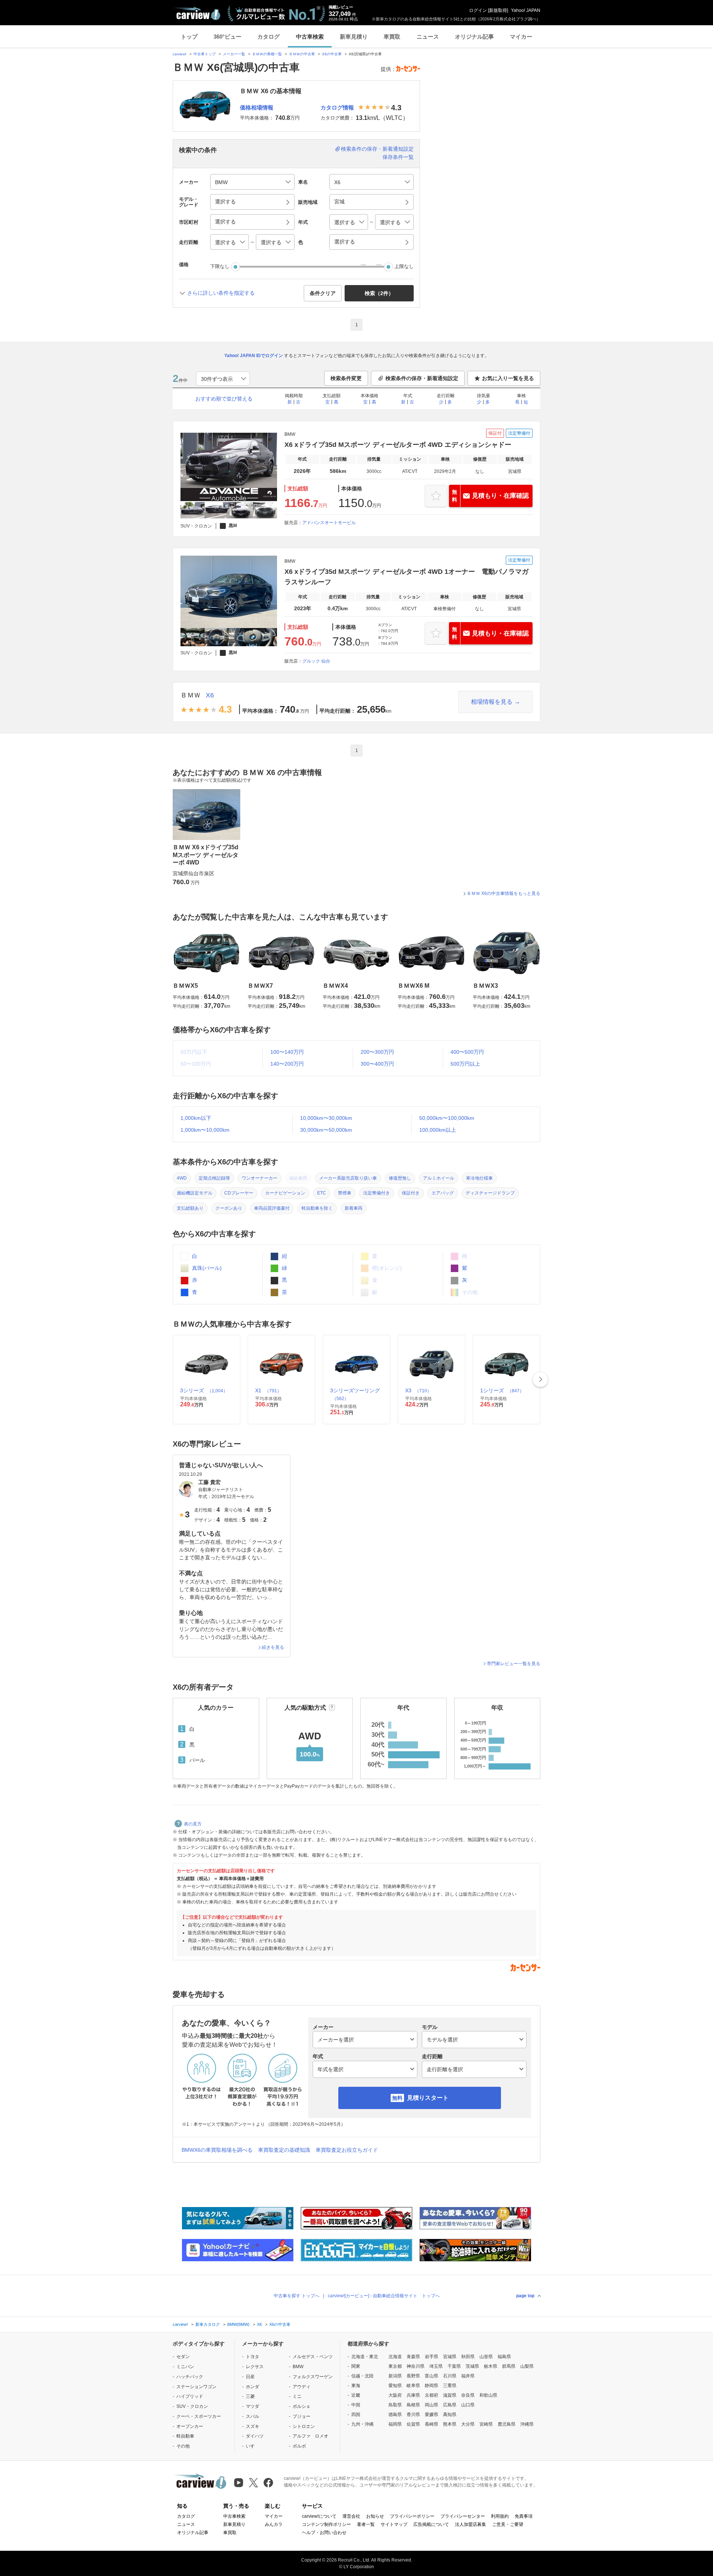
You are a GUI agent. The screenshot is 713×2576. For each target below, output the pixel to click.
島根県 (413, 2405)
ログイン (478, 10)
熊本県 (450, 2424)
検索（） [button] (379, 293)
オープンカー (190, 2426)
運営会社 (351, 2516)
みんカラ (274, 2524)
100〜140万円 (287, 1052)
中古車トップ (205, 54)
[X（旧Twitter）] (253, 2483)
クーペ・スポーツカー (199, 2416)
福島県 (504, 2357)
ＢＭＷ (191, 695)
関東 (356, 2366)
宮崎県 (486, 2424)
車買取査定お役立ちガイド (347, 2150)
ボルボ (299, 2446)
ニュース (428, 37)
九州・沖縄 (362, 2424)
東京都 (395, 2366)
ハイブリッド (190, 2396)
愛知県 (395, 2386)
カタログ (268, 37)
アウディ (302, 2387)
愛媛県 (432, 2415)
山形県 (486, 2357)
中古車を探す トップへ (297, 2296)
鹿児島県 (507, 2424)
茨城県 (472, 2366)
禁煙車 (345, 1193)
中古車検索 (310, 37)
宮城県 (450, 2357)
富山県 (432, 2376)
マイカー (521, 37)
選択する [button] (225, 202)
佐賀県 (413, 2424)
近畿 (356, 2395)
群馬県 (509, 2366)
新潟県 (395, 2376)
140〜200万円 (287, 1064)
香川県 (413, 2415)
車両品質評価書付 (272, 1208)
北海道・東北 (365, 2357)
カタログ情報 (337, 107)
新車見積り (354, 37)
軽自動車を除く (317, 1208)
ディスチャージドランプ (490, 1193)
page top (525, 2296)
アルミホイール (439, 1178)
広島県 (450, 2405)
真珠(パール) (206, 1268)
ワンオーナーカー (260, 1178)
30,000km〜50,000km (326, 1130)
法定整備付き (377, 1193)
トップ (189, 37)
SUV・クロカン (192, 2406)
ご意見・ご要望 (508, 2524)
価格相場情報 (257, 107)
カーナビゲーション (285, 1193)
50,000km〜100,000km (447, 1118)
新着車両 (354, 1208)
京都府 (432, 2395)
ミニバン (185, 2367)
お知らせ (375, 2516)
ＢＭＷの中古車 (302, 54)
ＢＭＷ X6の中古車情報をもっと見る (504, 893)
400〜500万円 (467, 1052)
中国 (356, 2405)
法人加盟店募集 (471, 2524)
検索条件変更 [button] (346, 378)
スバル (253, 2416)
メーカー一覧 (234, 54)
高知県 (450, 2415)
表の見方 (193, 1824)
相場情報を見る (492, 702)
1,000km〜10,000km (205, 1130)
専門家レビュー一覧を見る (514, 1664)
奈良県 (468, 2395)
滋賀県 (450, 2395)
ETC (322, 1193)
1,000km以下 (196, 1118)
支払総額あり (190, 1208)
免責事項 (524, 2516)
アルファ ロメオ (310, 2436)
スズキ (253, 2426)
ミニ (297, 2396)
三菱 (250, 2396)
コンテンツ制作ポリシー (326, 2524)
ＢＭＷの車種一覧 (267, 54)
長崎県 (432, 2424)
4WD (182, 1178)
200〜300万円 (377, 1052)
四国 (356, 2415)
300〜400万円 (377, 1064)
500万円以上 (465, 1064)
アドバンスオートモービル (329, 523)
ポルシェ (302, 2406)
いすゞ (253, 2446)
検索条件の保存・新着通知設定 (377, 149)
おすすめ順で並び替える (224, 399)
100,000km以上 (438, 1130)
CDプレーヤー (239, 1193)
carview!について (319, 2516)
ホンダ (253, 2387)
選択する (345, 242)
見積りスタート (428, 2098)
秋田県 (468, 2357)
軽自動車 (185, 2436)
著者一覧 (366, 2524)
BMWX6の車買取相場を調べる (217, 2150)
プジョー (302, 2416)
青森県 (413, 2357)
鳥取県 (395, 2405)
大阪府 (395, 2395)
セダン (183, 2357)
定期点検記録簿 (214, 1178)
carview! (180, 54)
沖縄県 (527, 2424)
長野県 (413, 2376)
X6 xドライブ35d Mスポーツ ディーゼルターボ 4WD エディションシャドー (398, 445)
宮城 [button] (339, 202)
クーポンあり (229, 1208)
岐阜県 (413, 2386)
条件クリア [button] (323, 293)
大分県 (468, 2424)
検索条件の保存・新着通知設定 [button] (422, 378)
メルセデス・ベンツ (313, 2357)
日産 (250, 2377)
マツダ (253, 2406)
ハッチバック (190, 2377)
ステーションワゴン (196, 2387)
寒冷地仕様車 (479, 1178)
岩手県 (432, 2357)
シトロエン (304, 2426)
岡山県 (432, 2405)
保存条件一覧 (398, 157)
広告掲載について (431, 2524)
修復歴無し (400, 1178)
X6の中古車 (332, 54)
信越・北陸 (362, 2376)
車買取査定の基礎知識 (284, 2150)
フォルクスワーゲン (313, 2377)
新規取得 (498, 10)
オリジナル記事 (474, 37)
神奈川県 (416, 2366)
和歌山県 (488, 2395)
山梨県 (527, 2366)
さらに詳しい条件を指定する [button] (221, 293)
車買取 (392, 37)
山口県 (468, 2405)
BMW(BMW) (238, 2324)
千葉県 (454, 2366)
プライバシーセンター (463, 2516)
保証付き (411, 1193)
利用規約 (500, 2516)
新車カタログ (208, 2324)
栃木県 (491, 2366)
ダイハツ (255, 2436)
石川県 (450, 2376)
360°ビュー (227, 37)
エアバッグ (443, 1193)
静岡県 (432, 2386)
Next (540, 1379)
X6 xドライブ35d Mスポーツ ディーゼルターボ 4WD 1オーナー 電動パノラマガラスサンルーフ (406, 577)
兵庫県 (413, 2395)
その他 (183, 2446)
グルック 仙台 (316, 661)
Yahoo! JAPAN (526, 10)
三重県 (450, 2386)
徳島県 (395, 2415)
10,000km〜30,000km (326, 1118)
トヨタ (253, 2357)
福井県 (468, 2376)
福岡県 (395, 2424)
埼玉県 (436, 2366)
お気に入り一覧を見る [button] (508, 378)
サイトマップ (394, 2524)
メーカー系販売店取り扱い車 (348, 1178)
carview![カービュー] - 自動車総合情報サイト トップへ (384, 2296)
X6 (210, 695)
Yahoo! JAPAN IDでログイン (254, 356)
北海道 (395, 2357)
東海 (356, 2386)
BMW (298, 2367)
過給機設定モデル (195, 1193)
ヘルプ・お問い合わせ (324, 2533)
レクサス (255, 2367)
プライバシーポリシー (412, 2516)
